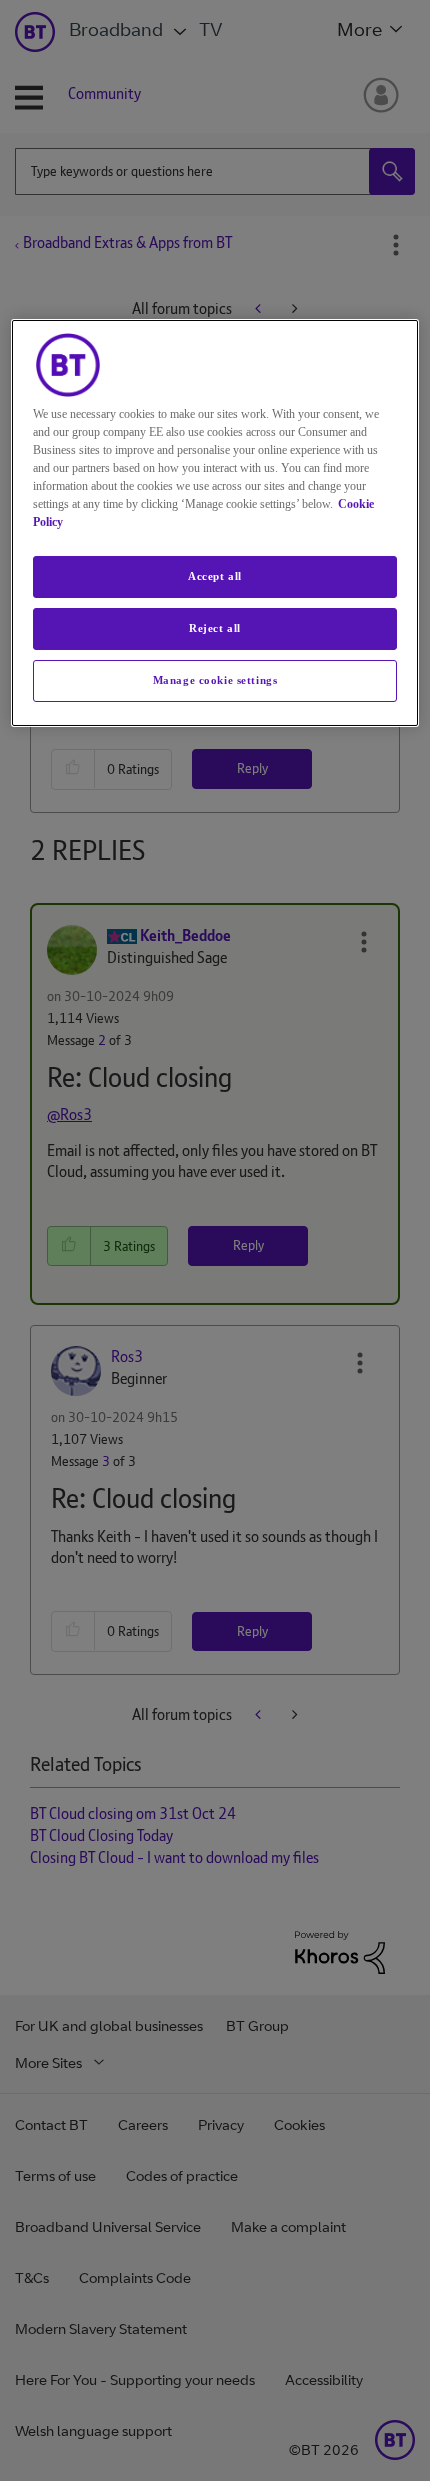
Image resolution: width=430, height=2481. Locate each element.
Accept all (215, 576)
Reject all (215, 628)
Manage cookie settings (215, 680)
